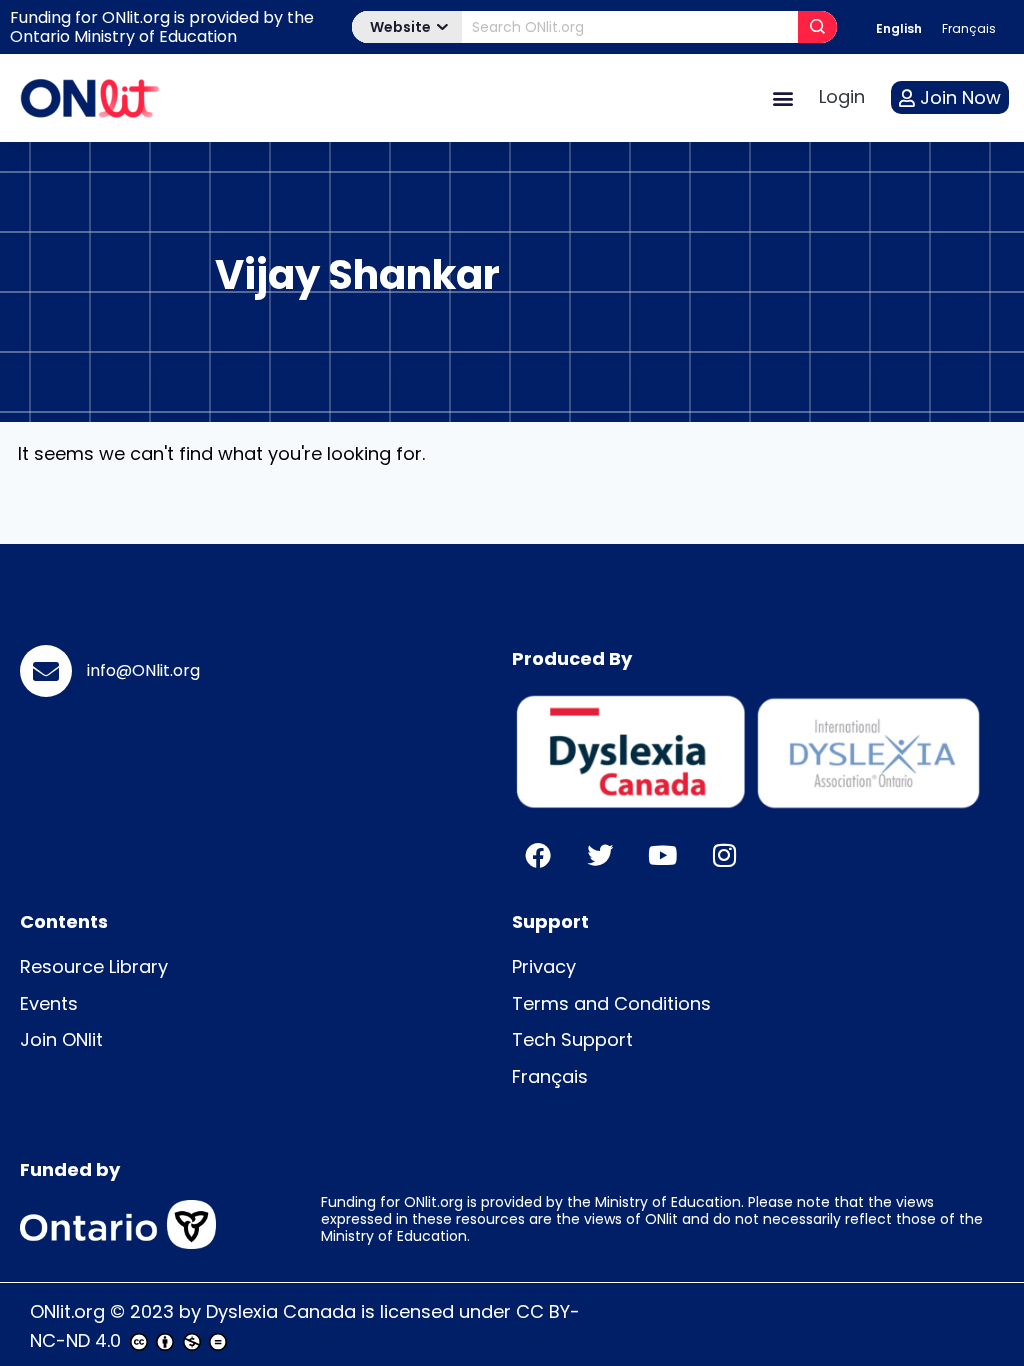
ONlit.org (67, 1311)
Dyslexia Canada (281, 1311)
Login (842, 96)
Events (49, 1003)
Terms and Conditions (611, 1003)
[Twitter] (600, 855)
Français (550, 1076)
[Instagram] (724, 855)
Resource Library (94, 966)
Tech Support (572, 1039)
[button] (782, 97)
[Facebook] (538, 855)
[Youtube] (662, 855)
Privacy (544, 966)
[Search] (817, 27)
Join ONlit (61, 1039)
